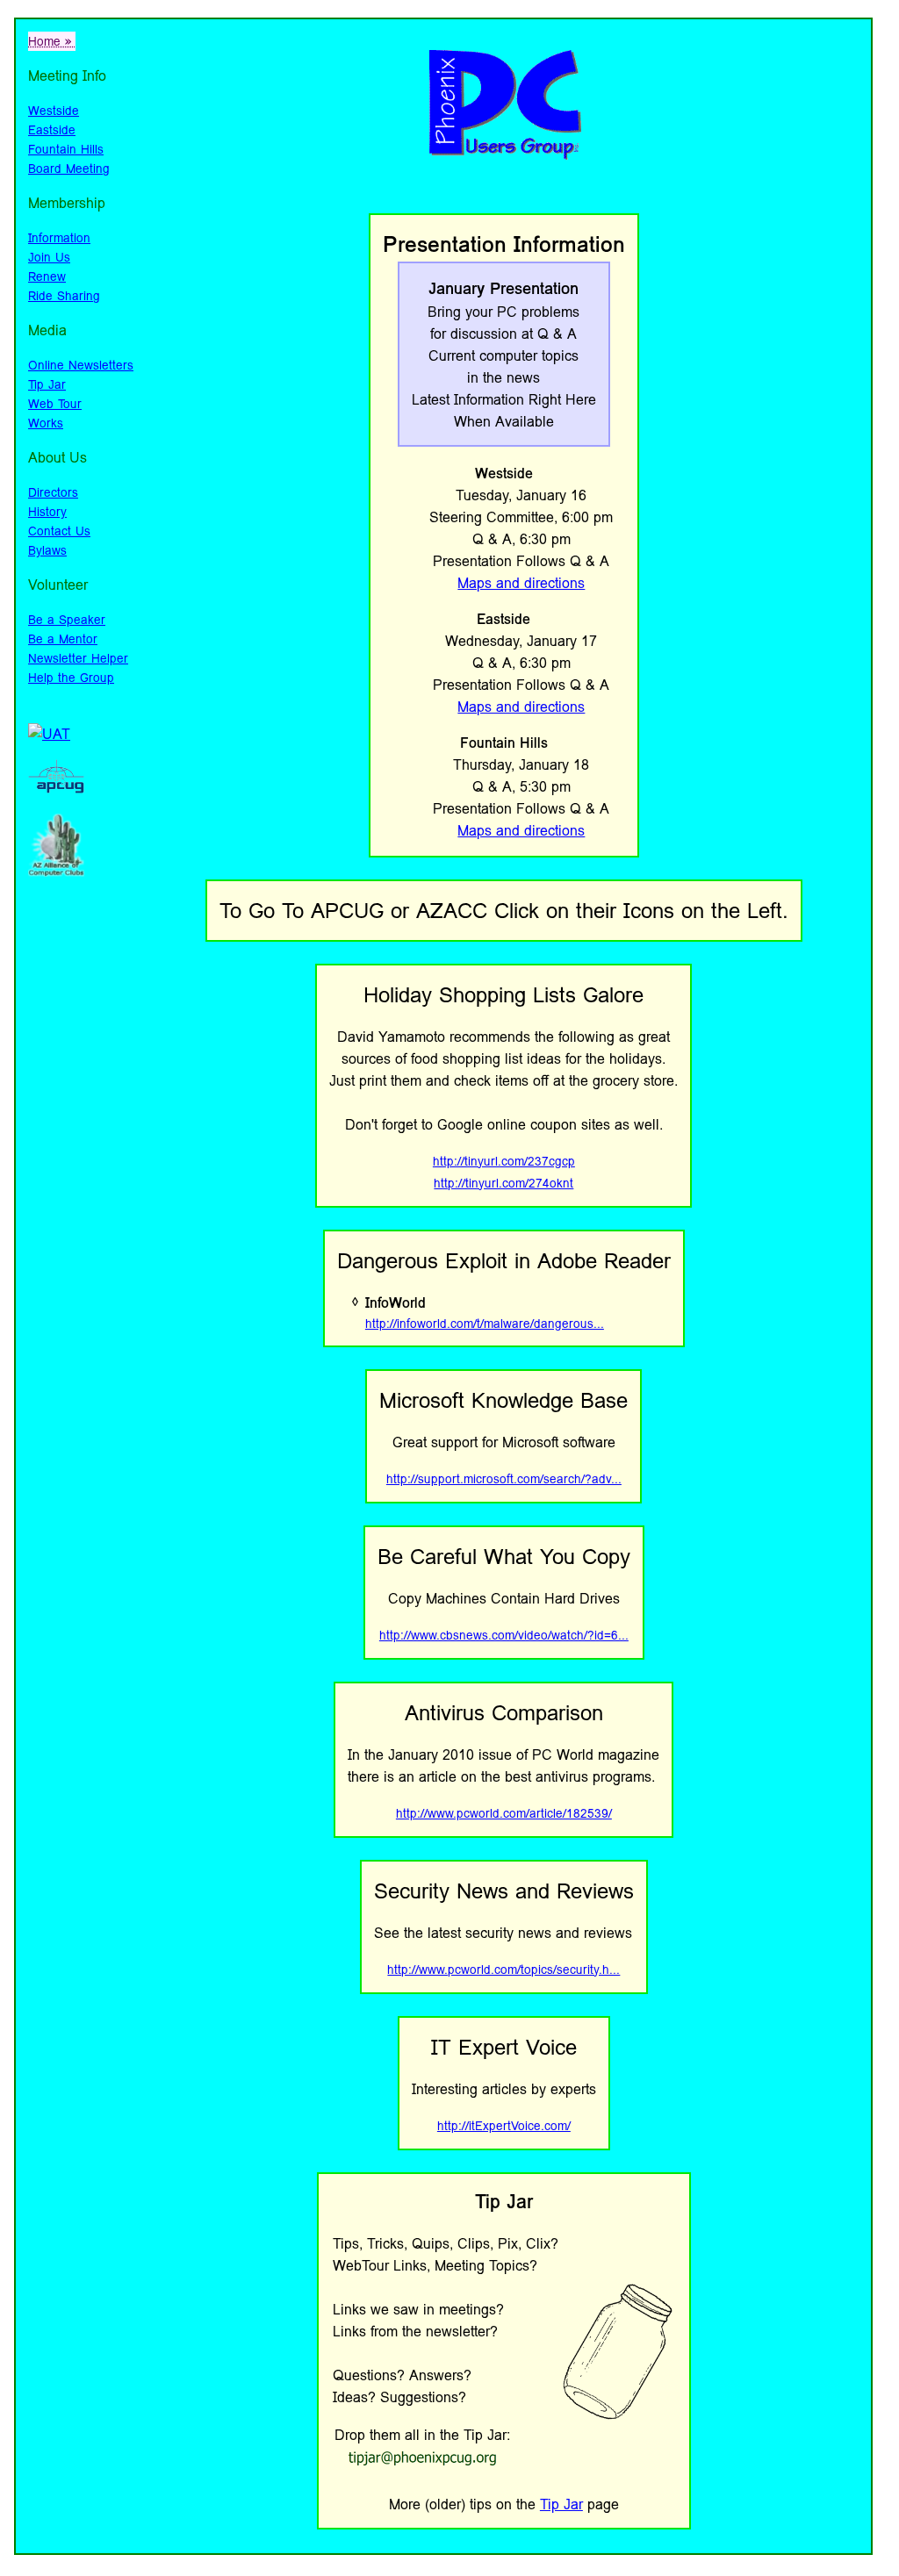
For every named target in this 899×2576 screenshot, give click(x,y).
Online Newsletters (81, 365)
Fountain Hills (66, 149)
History (47, 512)
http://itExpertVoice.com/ (504, 2126)
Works (46, 423)
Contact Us (59, 531)
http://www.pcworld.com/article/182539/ (504, 1813)
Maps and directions (521, 583)
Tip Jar (47, 384)
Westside (54, 111)
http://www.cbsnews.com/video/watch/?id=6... (504, 1635)
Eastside (52, 130)
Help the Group (71, 678)
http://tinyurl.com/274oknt (503, 1183)
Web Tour (55, 404)
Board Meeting (69, 169)
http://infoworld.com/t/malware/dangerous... (485, 1324)
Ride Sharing (64, 296)
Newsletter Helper (78, 658)
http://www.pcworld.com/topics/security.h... (503, 1970)
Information (59, 238)
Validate (54, 908)
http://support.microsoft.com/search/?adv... (504, 1479)
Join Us (49, 257)
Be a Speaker (67, 620)
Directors (53, 492)
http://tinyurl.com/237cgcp (504, 1161)
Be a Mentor (63, 639)
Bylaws (47, 550)
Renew (47, 276)
